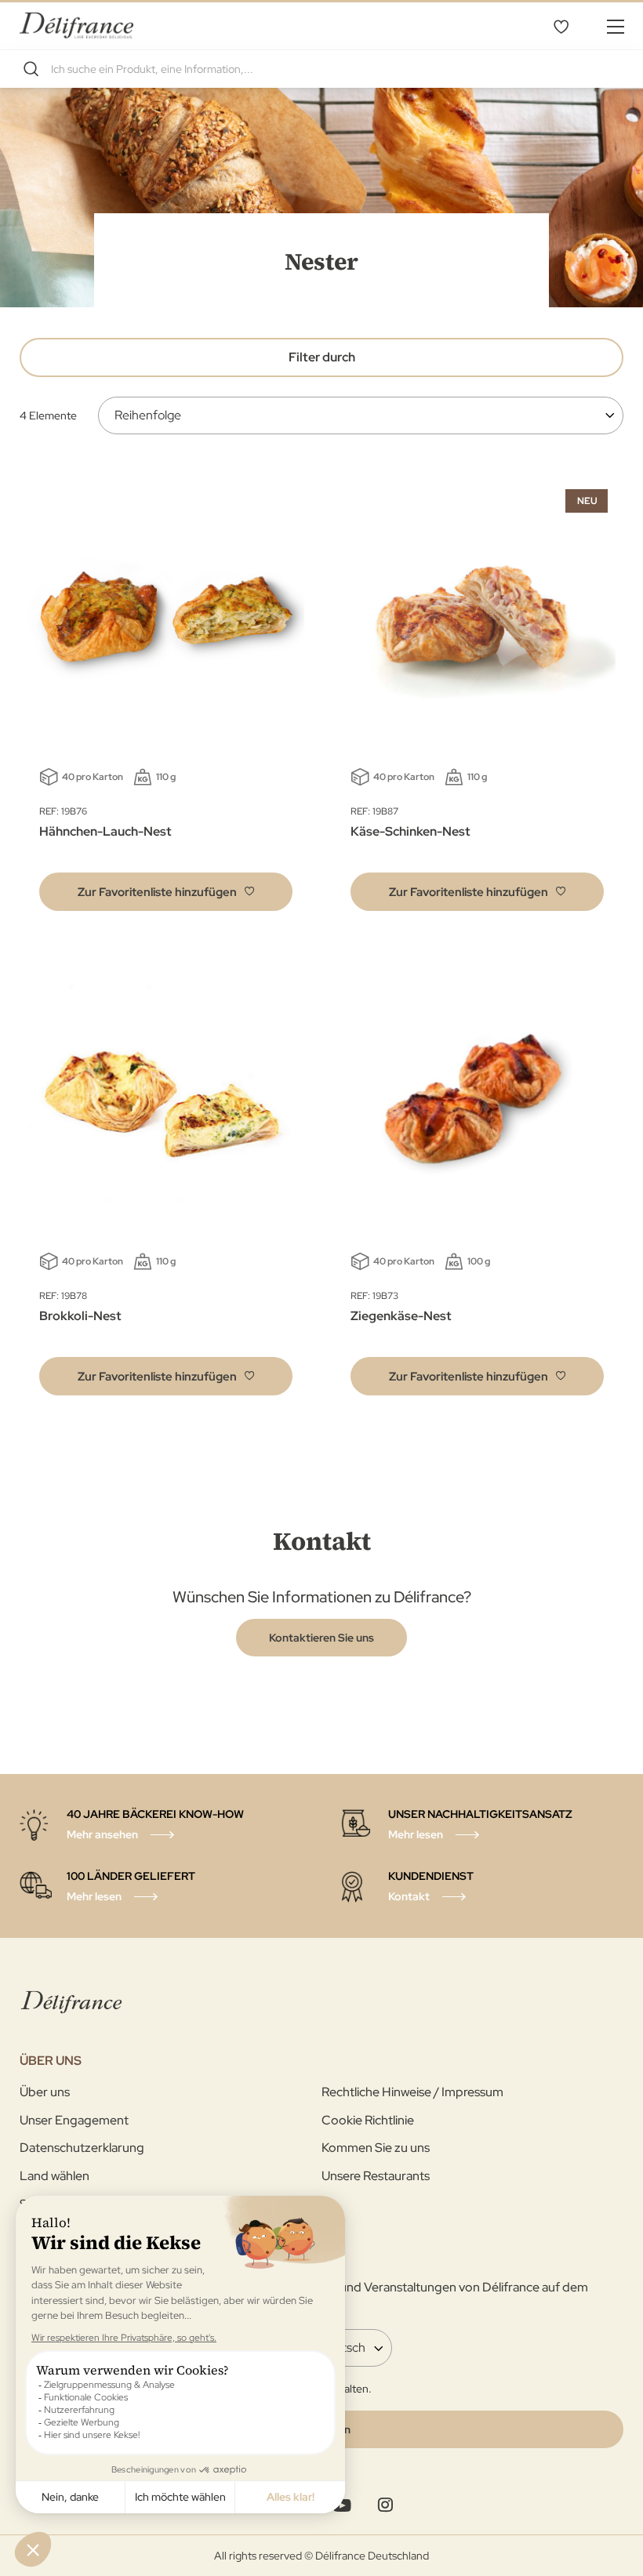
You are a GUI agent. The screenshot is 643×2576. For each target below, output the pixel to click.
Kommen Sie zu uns (376, 2148)
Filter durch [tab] (322, 357)
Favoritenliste (561, 26)
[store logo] (76, 25)
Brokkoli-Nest (80, 1316)
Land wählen (54, 2176)
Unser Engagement (74, 2120)
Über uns (45, 2092)
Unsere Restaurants (376, 2176)
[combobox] (321, 69)
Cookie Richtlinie (368, 2120)
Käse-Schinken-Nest (411, 831)
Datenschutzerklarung (82, 2148)
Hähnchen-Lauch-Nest (105, 831)
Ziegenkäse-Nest (401, 1316)
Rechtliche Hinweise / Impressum (412, 2092)
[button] (166, 892)
